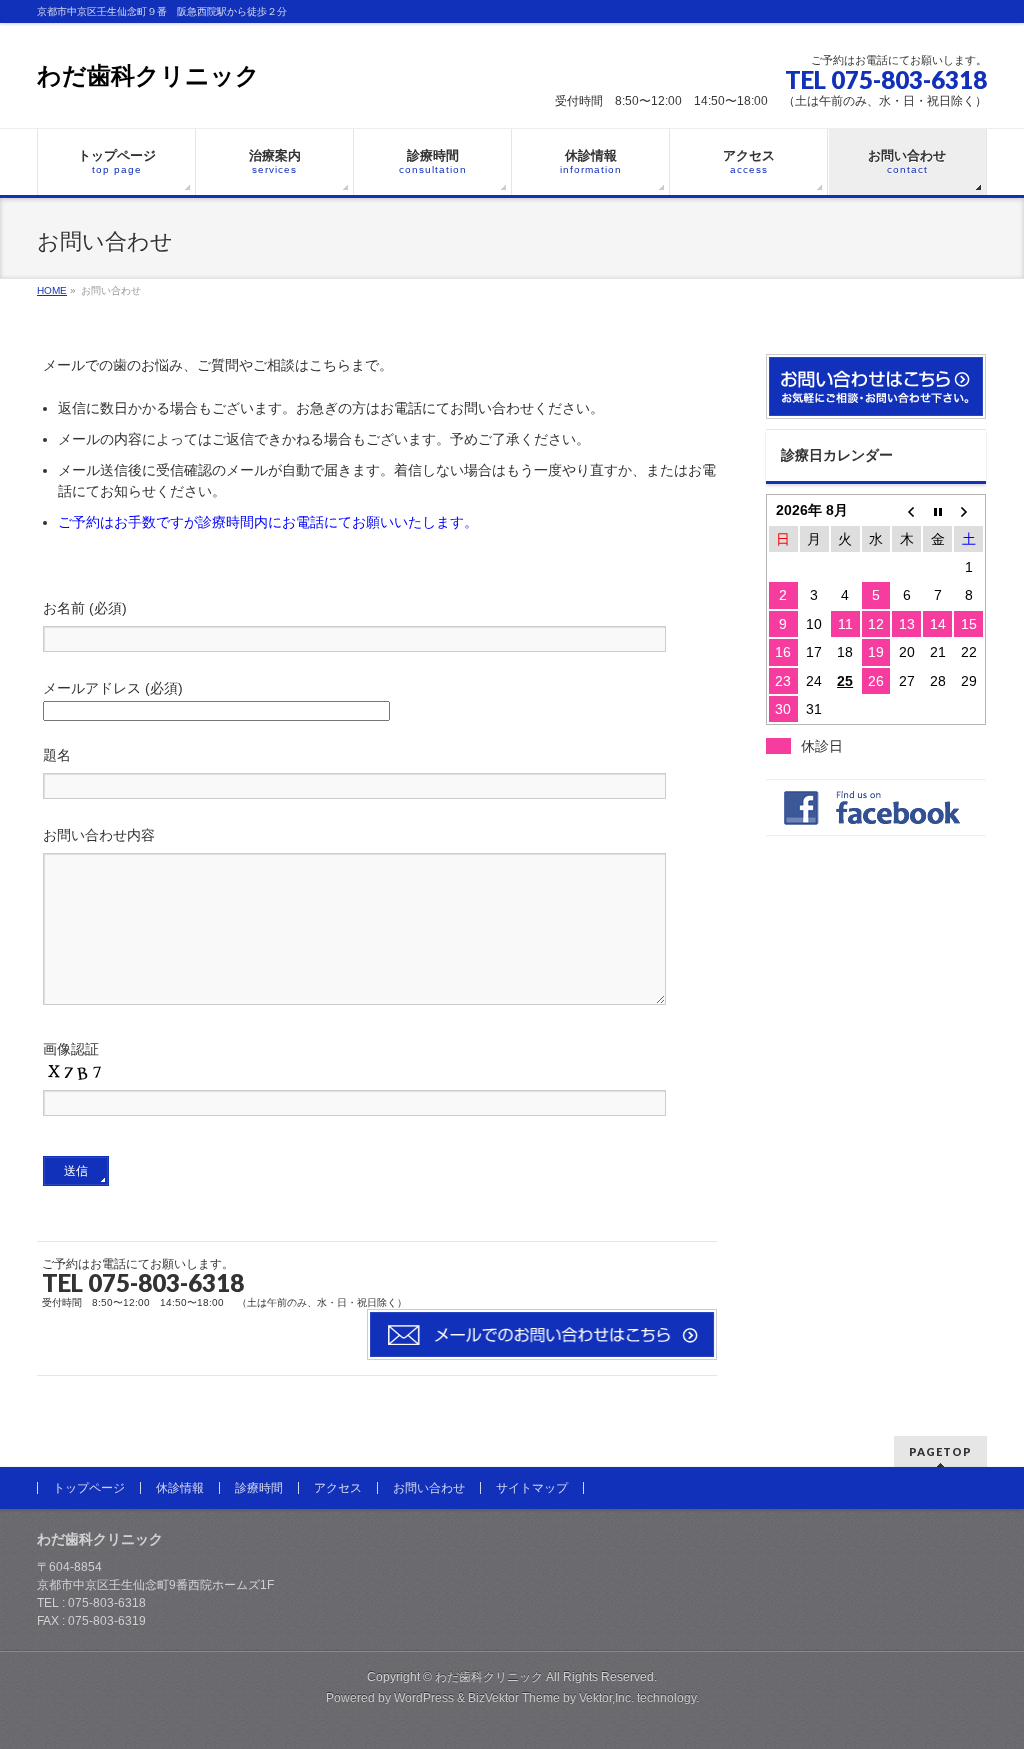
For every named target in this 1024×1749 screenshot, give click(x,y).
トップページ (89, 1488)
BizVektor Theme (514, 1698)
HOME (52, 290)
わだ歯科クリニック (148, 75)
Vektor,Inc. (606, 1698)
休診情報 (180, 1488)
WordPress (424, 1698)
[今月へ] (937, 510)
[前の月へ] (906, 510)
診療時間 (259, 1488)
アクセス (338, 1488)
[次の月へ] (968, 510)
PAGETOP (940, 1451)
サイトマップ (532, 1488)
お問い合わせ (429, 1488)
